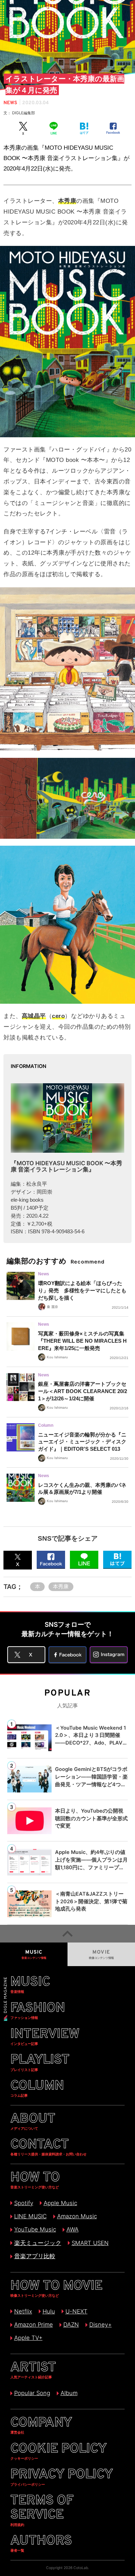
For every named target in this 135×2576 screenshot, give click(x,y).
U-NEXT (76, 2311)
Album (69, 2393)
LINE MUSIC (30, 2216)
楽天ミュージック (38, 2243)
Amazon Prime (33, 2325)
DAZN (71, 2325)
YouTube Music (35, 2229)
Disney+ (100, 2325)
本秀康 (61, 1587)
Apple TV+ (28, 2338)
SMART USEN (90, 2243)
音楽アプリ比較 (35, 2256)
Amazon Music (77, 2216)
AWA (72, 2229)
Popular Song (32, 2393)
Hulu (49, 2311)
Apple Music (60, 2203)
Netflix (23, 2311)
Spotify (24, 2203)
